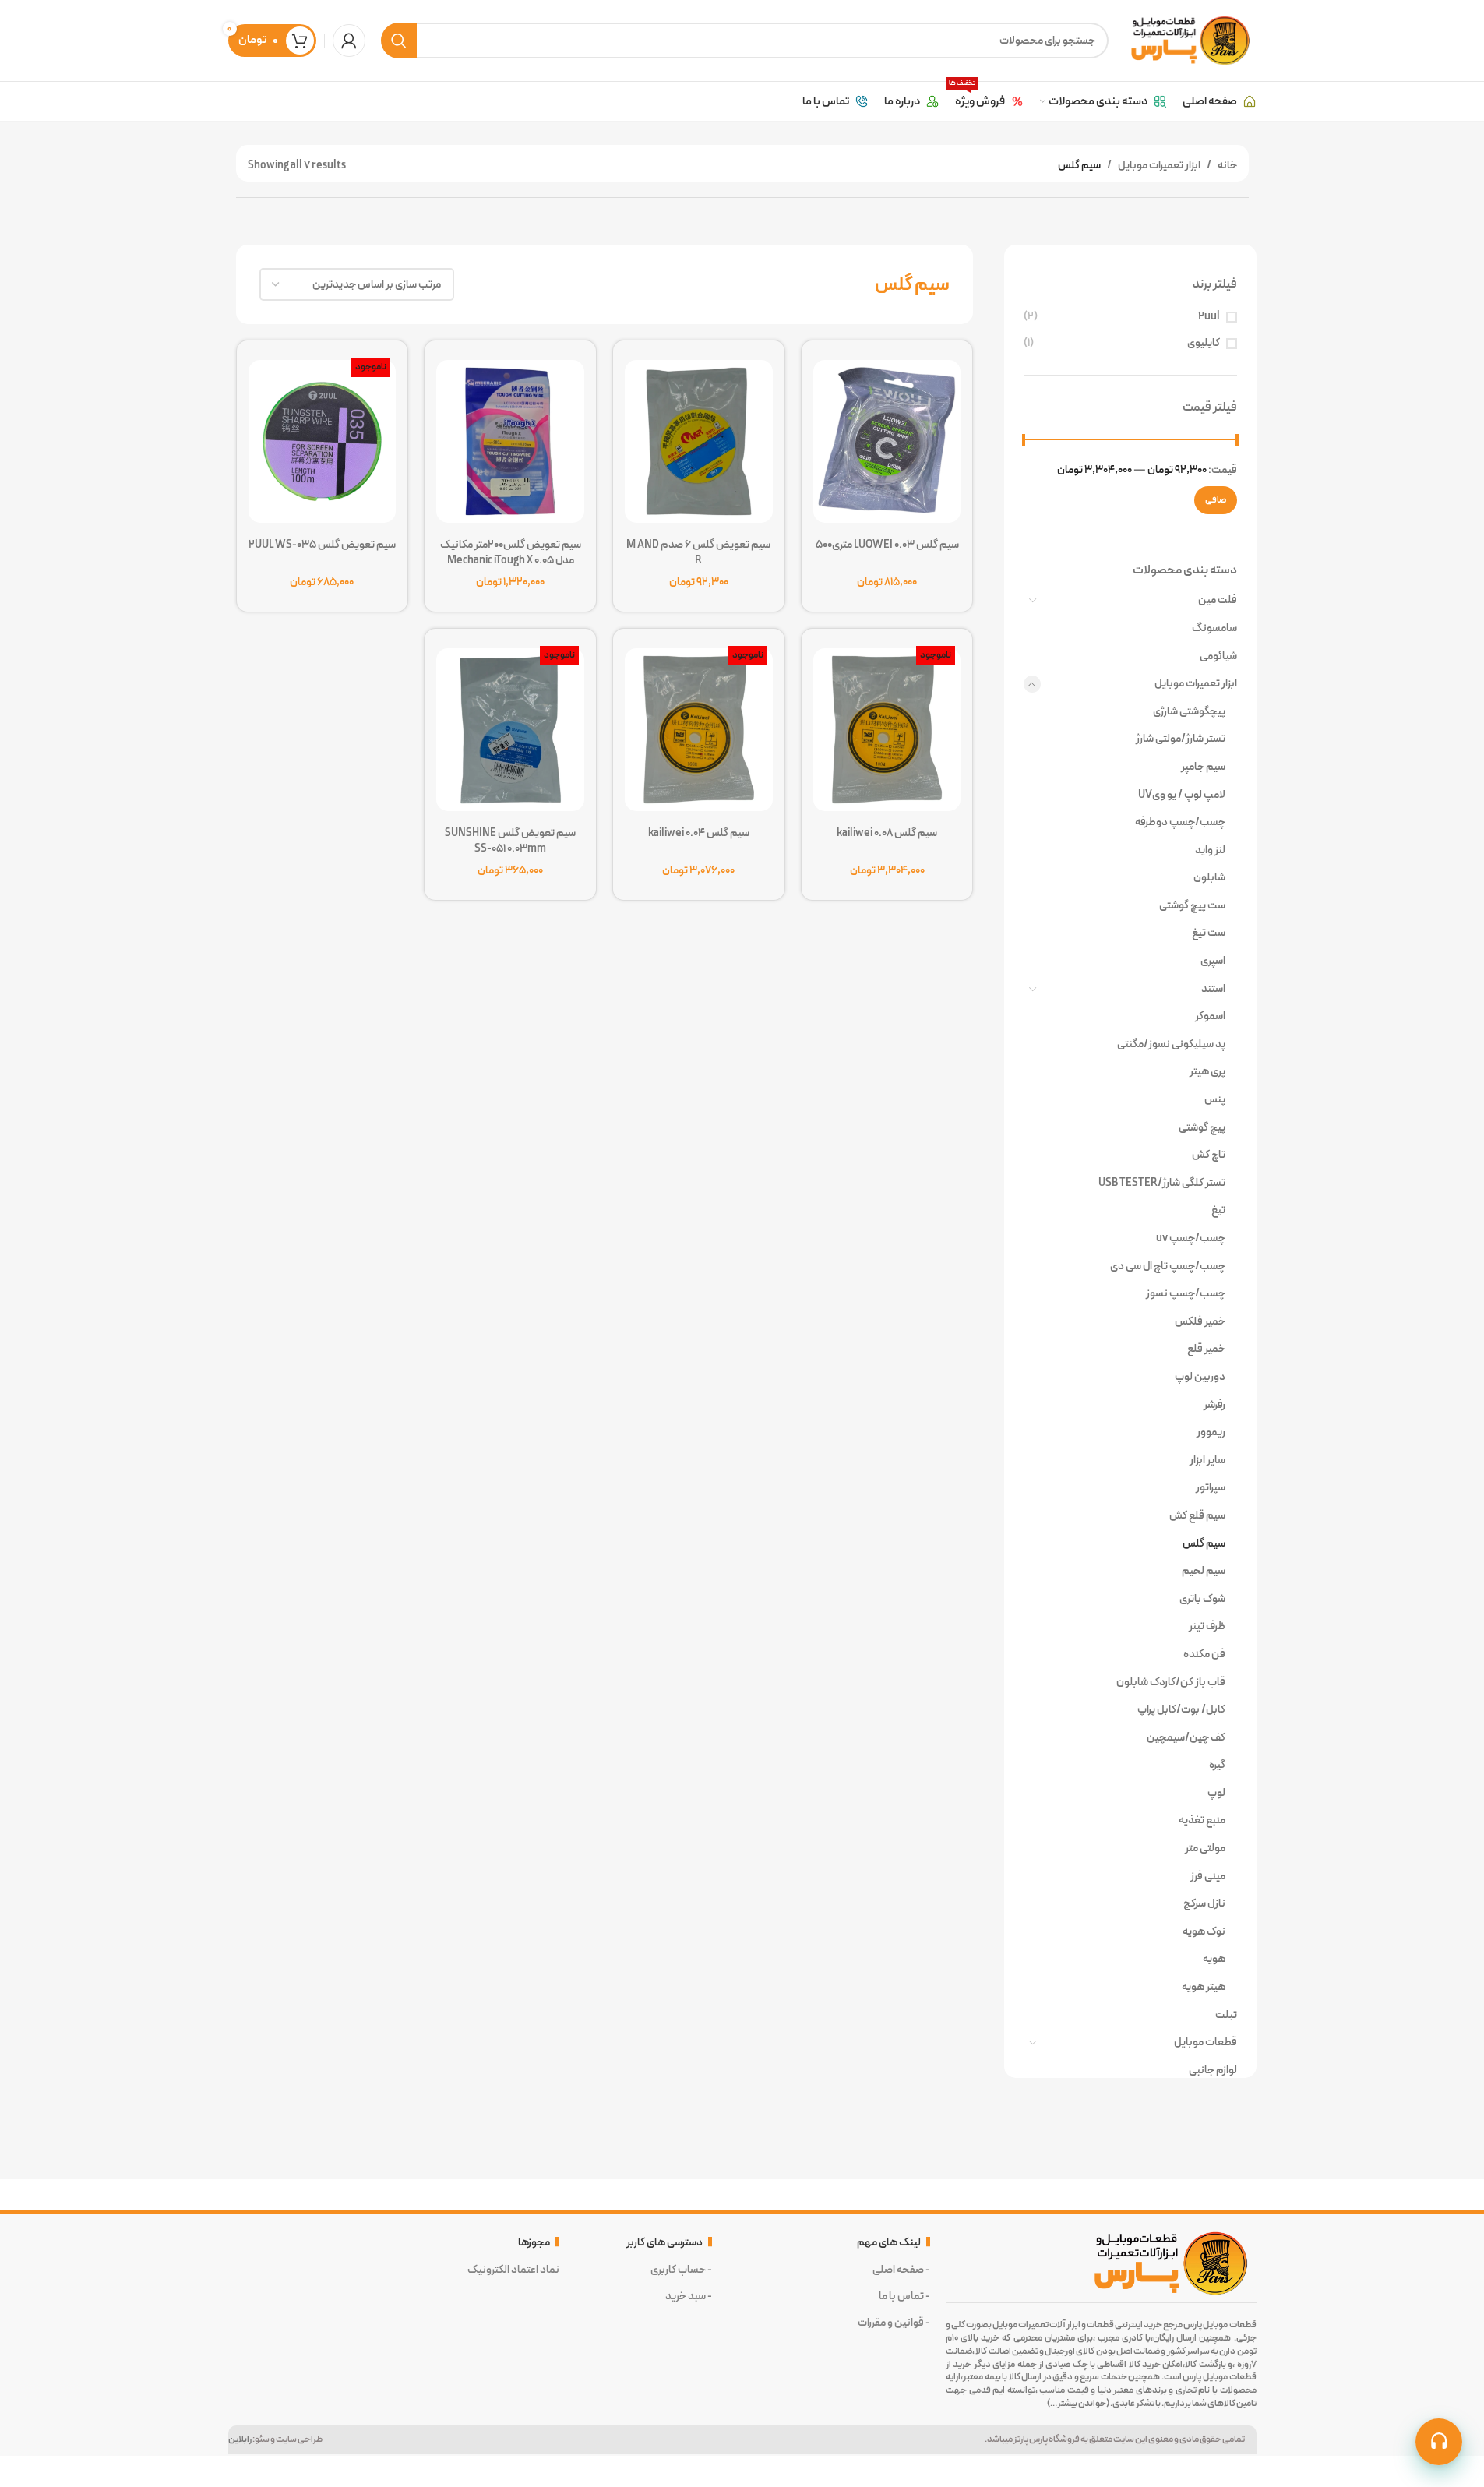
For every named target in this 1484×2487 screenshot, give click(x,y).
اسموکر (1210, 1016)
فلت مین (1217, 600)
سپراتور (1210, 1487)
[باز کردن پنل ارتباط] (1439, 2442)
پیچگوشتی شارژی (1189, 711)
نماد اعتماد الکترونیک (513, 2270)
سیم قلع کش (1197, 1515)
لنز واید (1210, 850)
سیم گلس (1204, 1543)
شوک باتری (1202, 1599)
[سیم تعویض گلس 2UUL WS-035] (323, 437)
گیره (1217, 1765)
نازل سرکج (1204, 1903)
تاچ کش (1208, 1155)
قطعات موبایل (1205, 2042)
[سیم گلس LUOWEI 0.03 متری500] (887, 437)
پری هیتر (1207, 1071)
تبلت (1226, 2015)
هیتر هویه (1203, 1987)
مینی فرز (1207, 1876)
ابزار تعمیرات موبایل (1159, 165)
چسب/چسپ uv (1190, 1238)
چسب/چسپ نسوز (1185, 1293)
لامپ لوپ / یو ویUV (1181, 795)
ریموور (1211, 1432)
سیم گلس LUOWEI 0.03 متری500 (887, 545)
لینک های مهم (889, 2242)
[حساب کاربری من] (349, 41)
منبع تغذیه (1202, 1820)
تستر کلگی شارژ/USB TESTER (1161, 1183)
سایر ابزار (1207, 1460)
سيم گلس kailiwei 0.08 (887, 833)
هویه (1214, 1959)
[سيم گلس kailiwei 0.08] (887, 725)
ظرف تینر (1207, 1626)
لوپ (1216, 1793)
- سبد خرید (689, 2296)
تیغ (1218, 1210)
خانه (1227, 165)
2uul (1209, 317)
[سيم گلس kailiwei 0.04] (699, 725)
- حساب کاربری (681, 2270)
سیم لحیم (1203, 1571)
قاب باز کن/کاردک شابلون (1170, 1682)
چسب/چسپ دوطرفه (1180, 822)
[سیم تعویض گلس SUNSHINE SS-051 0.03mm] (510, 725)
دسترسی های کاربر (664, 2242)
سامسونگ (1214, 628)
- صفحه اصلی (901, 2270)
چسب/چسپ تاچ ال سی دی (1167, 1266)
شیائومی (1218, 656)
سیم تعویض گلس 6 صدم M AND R (698, 552)
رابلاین (240, 2439)
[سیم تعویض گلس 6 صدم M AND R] (699, 437)
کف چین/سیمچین (1186, 1737)
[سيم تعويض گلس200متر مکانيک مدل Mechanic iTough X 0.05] (510, 437)
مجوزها (534, 2242)
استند (1213, 989)
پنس (1214, 1099)
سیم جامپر (1203, 767)
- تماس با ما (904, 2296)
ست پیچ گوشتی (1192, 905)
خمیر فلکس (1200, 1321)
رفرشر (1214, 1405)
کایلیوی (1204, 344)
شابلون (1209, 877)
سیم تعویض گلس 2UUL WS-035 (322, 545)
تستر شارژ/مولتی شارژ (1180, 739)
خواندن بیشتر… (1078, 2403)
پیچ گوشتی (1202, 1127)
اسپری (1213, 961)
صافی (1216, 500)
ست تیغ (1208, 933)
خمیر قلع (1206, 1349)
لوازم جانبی (1213, 2070)
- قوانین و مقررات (894, 2323)
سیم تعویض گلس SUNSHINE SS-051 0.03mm (510, 841)
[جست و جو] (399, 41)
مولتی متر (1205, 1848)
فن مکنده (1204, 1654)
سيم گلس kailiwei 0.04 (699, 833)
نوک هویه (1204, 1931)
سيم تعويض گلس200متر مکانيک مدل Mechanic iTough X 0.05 (511, 552)
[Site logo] (1190, 40)
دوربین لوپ (1200, 1377)
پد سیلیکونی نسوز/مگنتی (1171, 1044)
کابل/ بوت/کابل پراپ (1181, 1709)
